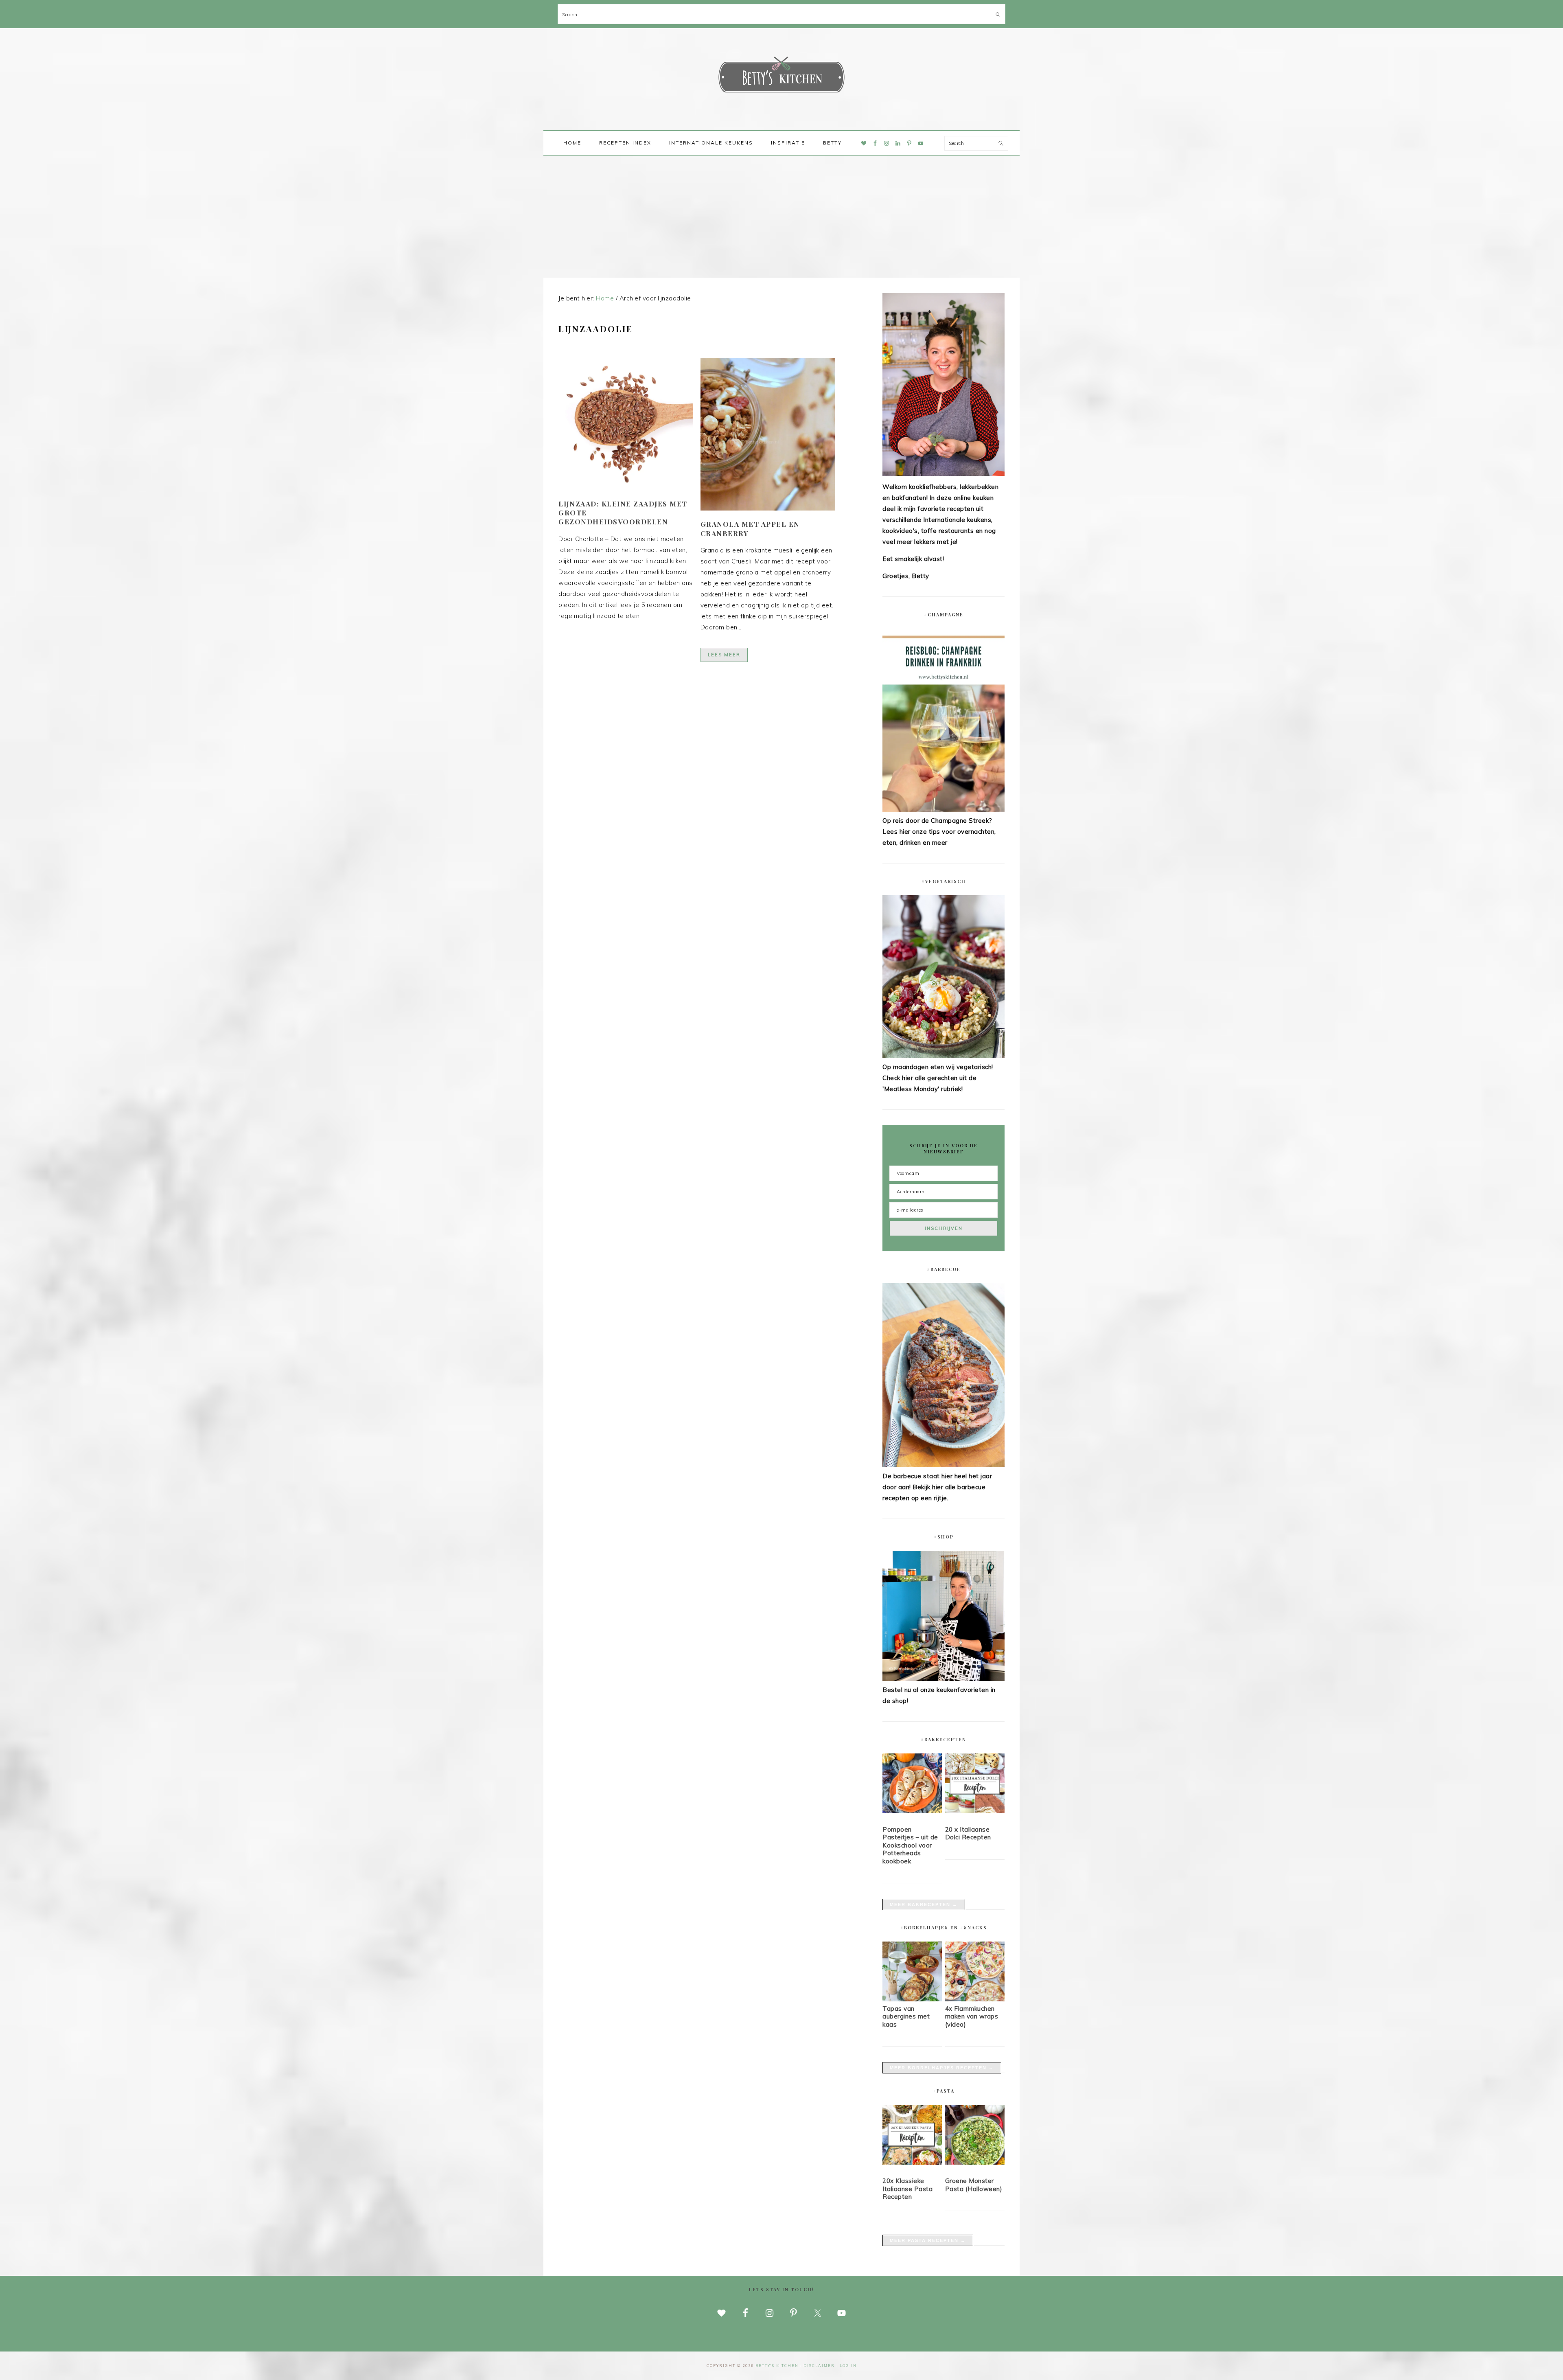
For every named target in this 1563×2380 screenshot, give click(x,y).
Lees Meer (724, 655)
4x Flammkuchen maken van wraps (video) (972, 2016)
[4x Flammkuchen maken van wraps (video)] (975, 1999)
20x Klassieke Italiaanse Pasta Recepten (907, 2189)
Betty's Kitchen (781, 77)
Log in (848, 2366)
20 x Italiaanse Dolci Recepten (968, 1833)
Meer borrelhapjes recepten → (942, 2068)
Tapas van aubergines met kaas (906, 2016)
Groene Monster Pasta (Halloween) (974, 2185)
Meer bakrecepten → (924, 1904)
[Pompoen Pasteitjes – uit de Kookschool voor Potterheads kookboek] (912, 1785)
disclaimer (819, 2366)
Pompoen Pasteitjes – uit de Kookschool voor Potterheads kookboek (910, 1845)
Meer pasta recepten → (928, 2240)
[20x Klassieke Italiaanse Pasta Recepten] (912, 2137)
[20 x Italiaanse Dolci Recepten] (975, 1785)
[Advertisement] (781, 217)
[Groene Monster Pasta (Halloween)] (975, 2137)
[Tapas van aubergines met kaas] (912, 1999)
